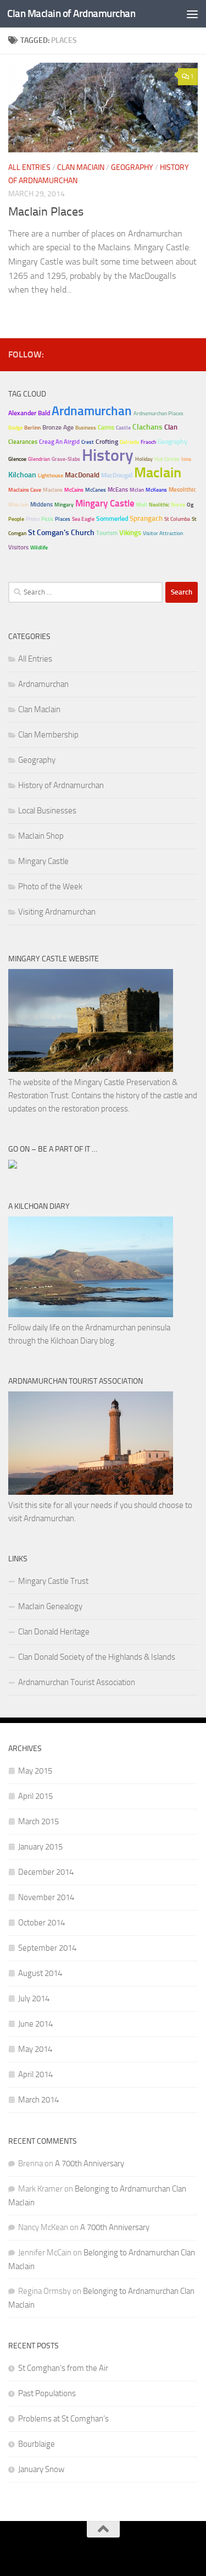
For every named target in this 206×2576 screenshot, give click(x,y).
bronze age (58, 427)
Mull (142, 505)
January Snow (41, 2469)
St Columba (177, 519)
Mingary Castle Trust (53, 1581)
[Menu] (192, 14)
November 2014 (46, 1897)
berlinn (32, 428)
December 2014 (46, 1872)
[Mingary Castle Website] (91, 1069)
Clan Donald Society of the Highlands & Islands (97, 1657)
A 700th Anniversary (90, 2164)
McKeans (156, 490)
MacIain (158, 472)
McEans (118, 490)
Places (63, 519)
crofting (107, 442)
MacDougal (117, 475)
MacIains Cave (25, 490)
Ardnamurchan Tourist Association (77, 1682)
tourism (107, 533)
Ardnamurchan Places (158, 414)
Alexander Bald (29, 413)
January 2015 (40, 1847)
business (86, 428)
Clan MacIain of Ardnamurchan (71, 13)
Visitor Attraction (163, 533)
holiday (144, 459)
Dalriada (129, 442)
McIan (137, 490)
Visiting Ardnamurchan (57, 912)
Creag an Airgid (59, 442)
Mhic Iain (18, 505)
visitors (18, 547)
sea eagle (83, 519)
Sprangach (146, 518)
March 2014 (38, 2100)
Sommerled (112, 519)
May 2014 (35, 2049)
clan (171, 427)
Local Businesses (47, 811)
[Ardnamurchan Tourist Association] (91, 1492)
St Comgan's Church (61, 533)
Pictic (47, 519)
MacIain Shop (41, 836)
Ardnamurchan (92, 411)
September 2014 (47, 1948)
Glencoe (17, 459)
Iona (186, 459)
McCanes (96, 490)
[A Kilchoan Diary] (91, 1314)
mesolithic (182, 490)
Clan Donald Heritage (54, 1632)
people (16, 519)
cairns (106, 428)
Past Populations (47, 2393)
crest (88, 442)
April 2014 (35, 2074)
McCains (74, 490)
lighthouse (51, 476)
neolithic (159, 505)
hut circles (167, 459)
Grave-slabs (66, 459)
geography (172, 442)
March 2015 (38, 1821)
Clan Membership (48, 735)
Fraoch (148, 442)
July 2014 (34, 1999)
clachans (147, 427)
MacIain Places (46, 212)
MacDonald (82, 475)
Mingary (64, 505)
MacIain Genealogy (50, 1606)
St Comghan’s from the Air (63, 2368)
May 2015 (35, 1771)
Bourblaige (37, 2444)
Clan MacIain (81, 167)
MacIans (53, 490)
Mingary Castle (105, 503)
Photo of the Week (50, 887)
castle (123, 428)
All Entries (29, 167)
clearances (23, 442)
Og (190, 505)
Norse (178, 505)
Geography (132, 167)
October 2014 (41, 1923)
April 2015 (35, 1796)
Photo (33, 519)
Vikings (130, 533)
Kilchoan (22, 475)
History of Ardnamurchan (61, 785)
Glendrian (39, 459)
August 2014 (40, 1973)
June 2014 (35, 2024)
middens (41, 505)
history (108, 455)
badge (15, 428)
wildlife (39, 548)
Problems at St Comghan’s (63, 2419)
